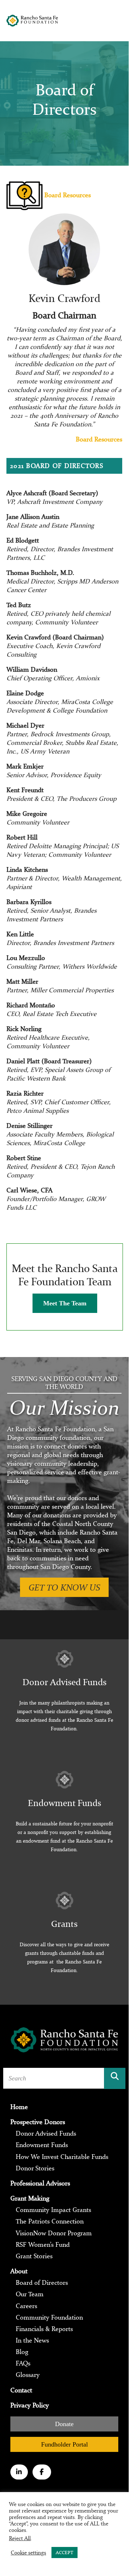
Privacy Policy (30, 2405)
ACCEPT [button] (64, 2553)
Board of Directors (42, 2283)
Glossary (28, 2375)
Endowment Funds (42, 2145)
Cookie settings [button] (28, 2553)
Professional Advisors (40, 2183)
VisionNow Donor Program (54, 2233)
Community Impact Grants (53, 2210)
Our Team (30, 2294)
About (19, 2271)
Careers (26, 2306)
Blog (22, 2352)
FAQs (23, 2363)
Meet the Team (65, 1303)
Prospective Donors (38, 2122)
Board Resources (67, 195)
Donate (64, 2424)
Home (19, 2107)
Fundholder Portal (64, 2444)
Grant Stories (34, 2256)
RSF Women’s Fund (43, 2244)
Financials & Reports (44, 2329)
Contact (21, 2390)
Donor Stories (35, 2168)
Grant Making (30, 2198)
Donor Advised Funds (46, 2133)
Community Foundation (49, 2317)
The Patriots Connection (50, 2221)
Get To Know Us (64, 1587)
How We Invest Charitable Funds (62, 2156)
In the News (32, 2340)
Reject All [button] (20, 2538)
